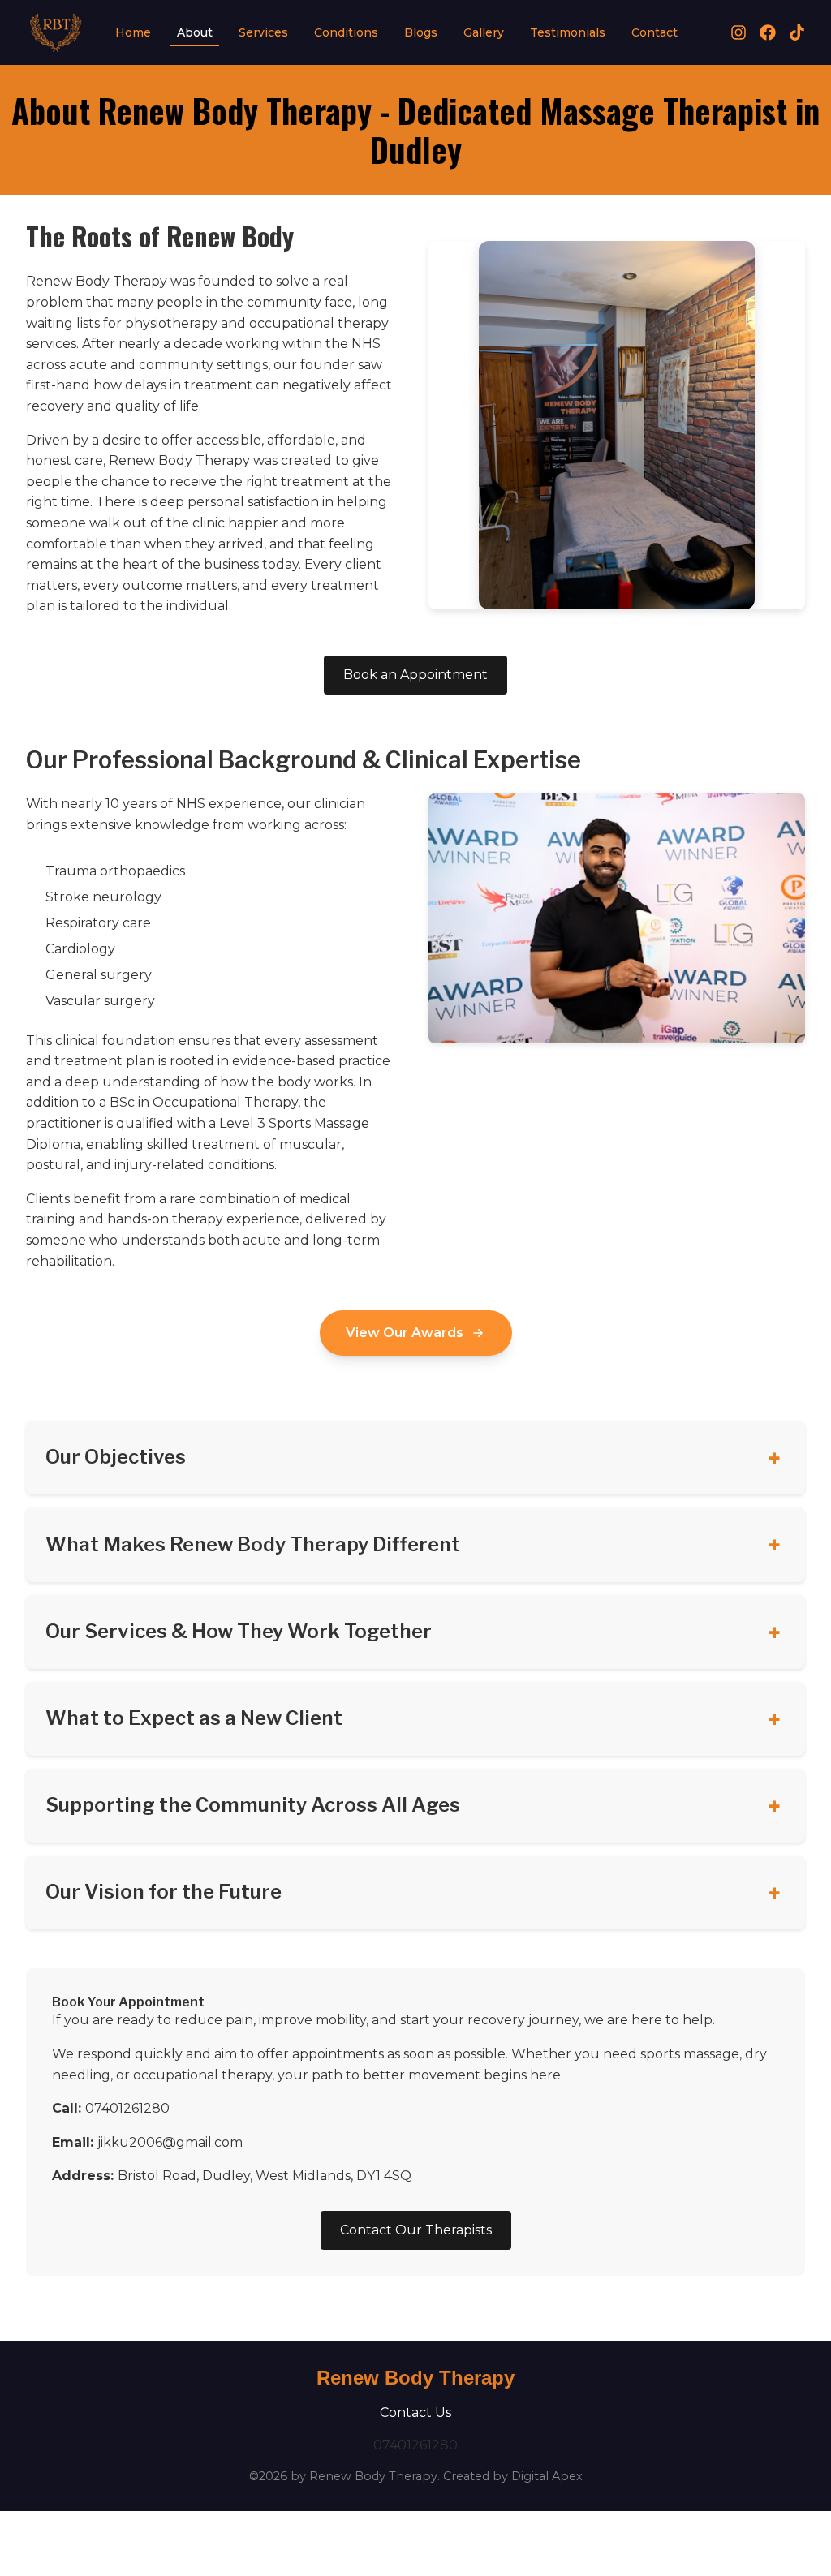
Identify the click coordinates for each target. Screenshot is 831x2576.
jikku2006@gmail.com (170, 2142)
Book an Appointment (415, 675)
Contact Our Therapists (416, 2230)
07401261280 (127, 2108)
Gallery (484, 32)
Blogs (421, 32)
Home (133, 32)
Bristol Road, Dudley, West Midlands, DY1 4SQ (265, 2176)
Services (263, 32)
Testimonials (568, 32)
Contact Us (415, 2413)
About (195, 32)
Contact (654, 32)
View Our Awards (405, 1333)
